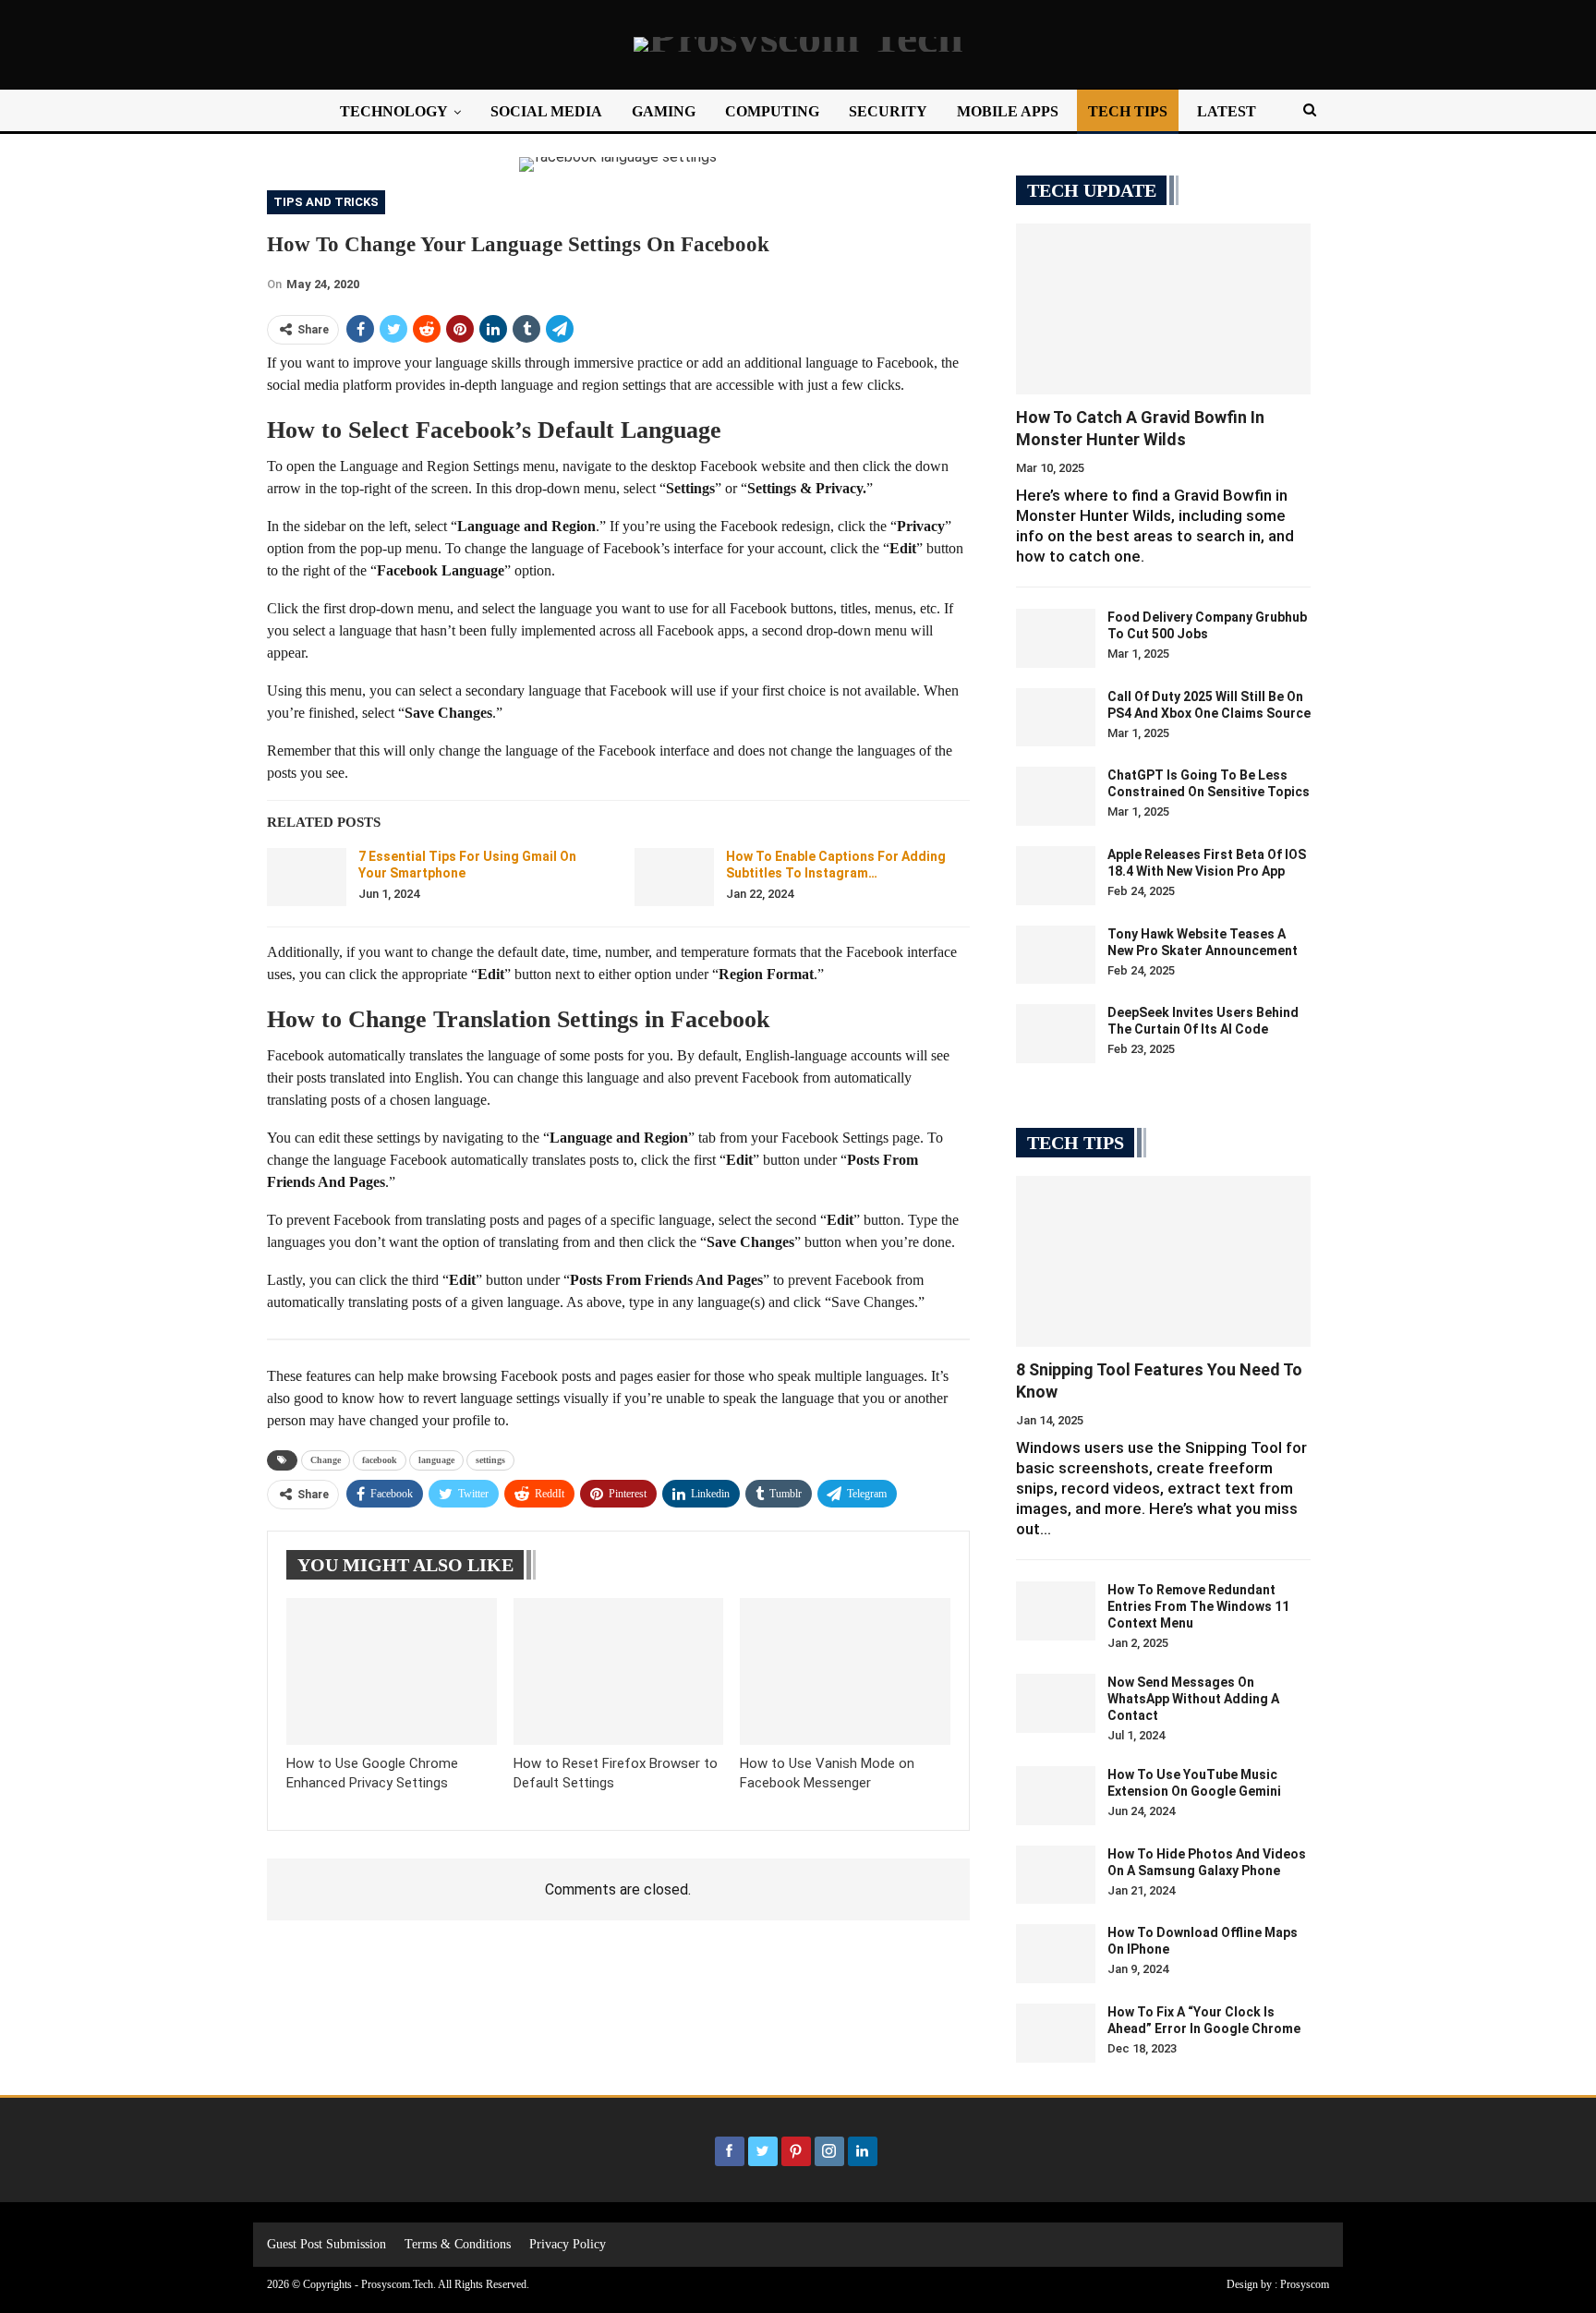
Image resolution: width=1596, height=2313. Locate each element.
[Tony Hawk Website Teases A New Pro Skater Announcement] (1056, 955)
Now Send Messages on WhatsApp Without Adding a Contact (1193, 1699)
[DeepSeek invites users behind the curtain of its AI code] (1056, 1034)
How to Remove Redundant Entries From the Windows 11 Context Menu (1198, 1606)
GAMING (664, 111)
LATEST (1227, 111)
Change (326, 1460)
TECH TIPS (1128, 111)
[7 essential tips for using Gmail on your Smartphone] (307, 878)
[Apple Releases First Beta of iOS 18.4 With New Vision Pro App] (1056, 876)
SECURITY (888, 111)
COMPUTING (772, 111)
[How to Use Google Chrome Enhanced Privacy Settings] (392, 1671)
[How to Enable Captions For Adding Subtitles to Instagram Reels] (674, 878)
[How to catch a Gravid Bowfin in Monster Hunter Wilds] (1163, 309)
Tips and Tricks (326, 202)
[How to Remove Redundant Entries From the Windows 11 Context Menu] (1056, 1611)
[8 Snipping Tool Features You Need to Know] (1163, 1261)
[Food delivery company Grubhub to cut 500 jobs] (1056, 638)
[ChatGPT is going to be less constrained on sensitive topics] (1056, 796)
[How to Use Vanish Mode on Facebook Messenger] (845, 1671)
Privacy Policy (568, 2244)
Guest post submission (326, 2244)
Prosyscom (1305, 2284)
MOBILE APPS (1008, 111)
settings (490, 1460)
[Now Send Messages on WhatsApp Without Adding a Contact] (1056, 1703)
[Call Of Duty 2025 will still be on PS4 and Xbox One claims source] (1056, 718)
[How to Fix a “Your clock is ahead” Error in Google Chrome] (1056, 2033)
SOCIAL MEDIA (546, 111)
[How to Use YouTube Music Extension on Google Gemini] (1056, 1796)
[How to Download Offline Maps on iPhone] (1056, 1954)
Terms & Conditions (458, 2244)
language (436, 1460)
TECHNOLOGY (394, 111)
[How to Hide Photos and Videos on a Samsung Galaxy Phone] (1056, 1875)
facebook (380, 1460)
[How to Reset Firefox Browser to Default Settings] (619, 1671)
